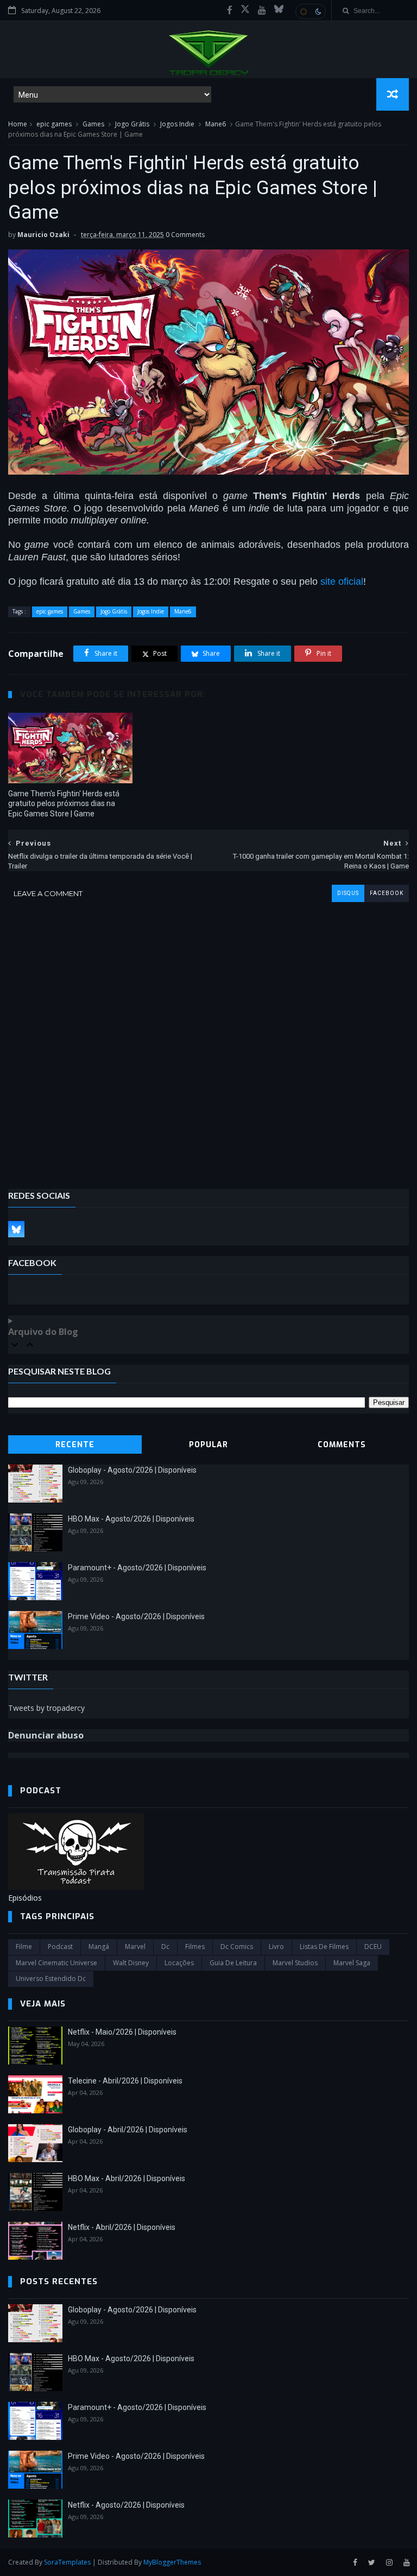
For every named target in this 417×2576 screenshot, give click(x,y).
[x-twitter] (245, 10)
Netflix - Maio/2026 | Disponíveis (122, 2032)
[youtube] (262, 10)
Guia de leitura (233, 1963)
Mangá (99, 1947)
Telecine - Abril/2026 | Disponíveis (125, 2081)
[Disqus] (208, 1038)
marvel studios (295, 1963)
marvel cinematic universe (56, 1963)
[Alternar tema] (311, 11)
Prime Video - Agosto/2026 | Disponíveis (136, 1616)
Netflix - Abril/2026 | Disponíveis (122, 2227)
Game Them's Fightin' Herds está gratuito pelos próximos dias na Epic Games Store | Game (64, 804)
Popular (208, 1445)
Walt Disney (131, 1963)
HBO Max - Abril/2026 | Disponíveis (127, 2178)
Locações (179, 1963)
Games (93, 124)
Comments (342, 1445)
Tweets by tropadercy (46, 1708)
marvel (135, 1947)
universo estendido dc (51, 1979)
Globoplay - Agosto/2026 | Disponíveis (132, 1470)
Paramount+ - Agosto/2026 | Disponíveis (137, 1568)
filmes (195, 1947)
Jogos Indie (177, 124)
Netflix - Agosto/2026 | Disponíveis (126, 2505)
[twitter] (372, 2563)
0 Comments (185, 235)
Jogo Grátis (132, 124)
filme (24, 1947)
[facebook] (230, 10)
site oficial (342, 581)
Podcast (60, 1947)
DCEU (373, 1947)
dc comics (237, 1947)
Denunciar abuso (46, 1735)
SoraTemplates (67, 2562)
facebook (387, 893)
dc (165, 1947)
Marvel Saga (352, 1963)
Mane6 (216, 124)
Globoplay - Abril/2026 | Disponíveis (128, 2130)
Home (18, 124)
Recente (75, 1445)
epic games (54, 124)
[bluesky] (279, 10)
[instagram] (389, 2563)
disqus (348, 893)
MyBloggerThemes (172, 2562)
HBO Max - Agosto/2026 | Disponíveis (131, 1519)
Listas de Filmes (324, 1947)
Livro (276, 1947)
